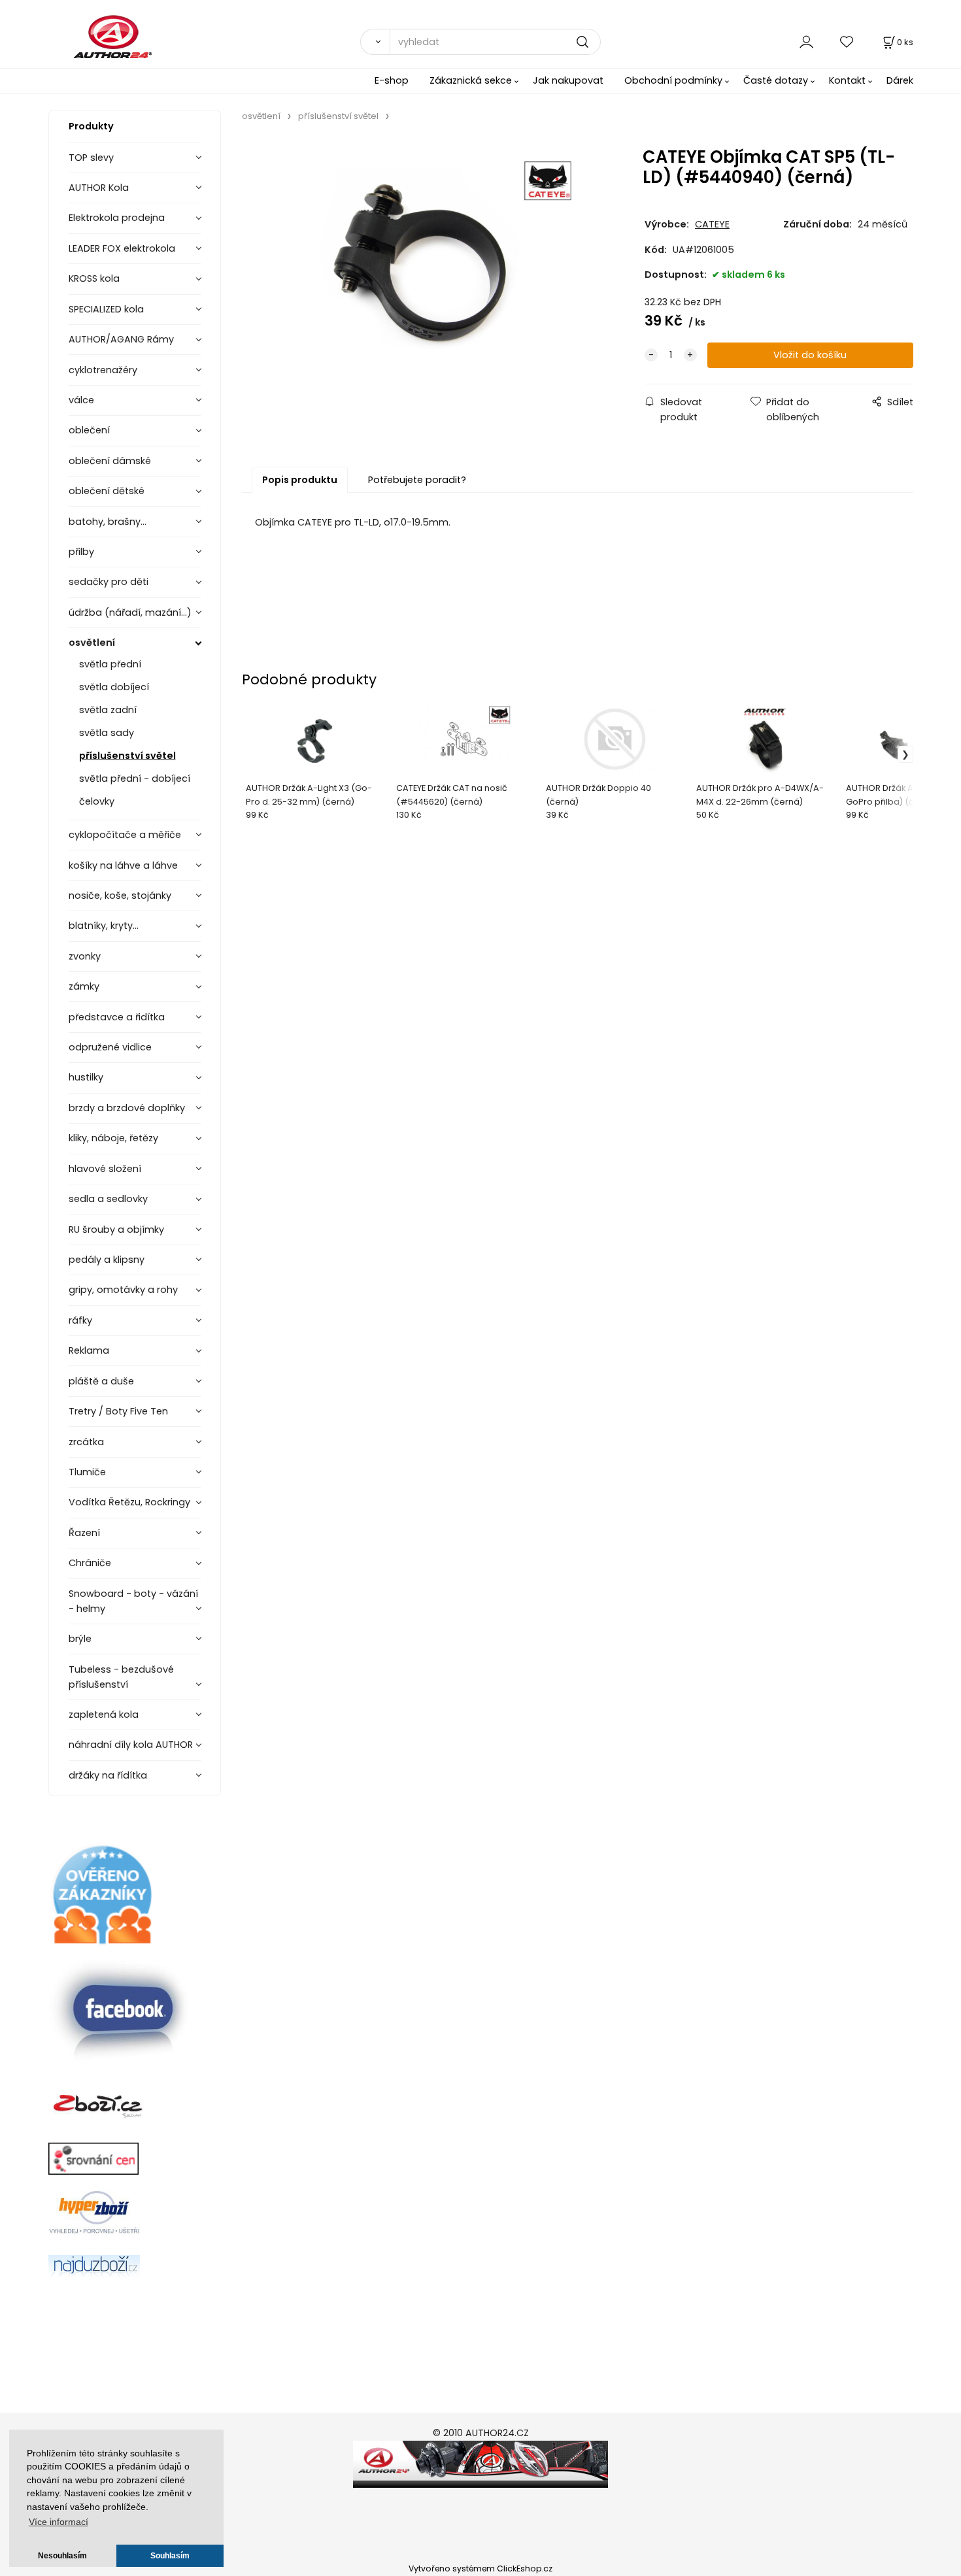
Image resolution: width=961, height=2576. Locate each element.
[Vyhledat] (375, 42)
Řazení (84, 1533)
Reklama (89, 1350)
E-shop (392, 80)
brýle (80, 1639)
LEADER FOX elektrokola (122, 248)
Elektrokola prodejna (117, 218)
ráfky (80, 1320)
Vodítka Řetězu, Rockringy (129, 1502)
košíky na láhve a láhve (123, 865)
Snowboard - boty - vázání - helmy (133, 1601)
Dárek (900, 80)
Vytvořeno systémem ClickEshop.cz (480, 2568)
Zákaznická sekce (471, 80)
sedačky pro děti (109, 582)
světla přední (110, 664)
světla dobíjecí (114, 687)
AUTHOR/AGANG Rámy (121, 339)
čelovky (97, 801)
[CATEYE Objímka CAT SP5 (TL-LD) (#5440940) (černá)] (426, 270)
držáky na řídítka (108, 1775)
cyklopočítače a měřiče (125, 835)
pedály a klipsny (107, 1260)
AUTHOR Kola (99, 188)
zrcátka (86, 1442)
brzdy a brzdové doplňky (127, 1108)
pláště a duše (101, 1381)
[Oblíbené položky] (847, 42)
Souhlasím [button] (170, 2556)
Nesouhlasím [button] (62, 2556)
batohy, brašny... (108, 522)
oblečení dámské (110, 461)
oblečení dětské (107, 491)
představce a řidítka (117, 1017)
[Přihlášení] (806, 42)
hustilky (86, 1077)
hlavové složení (105, 1169)
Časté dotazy (776, 80)
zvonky (85, 956)
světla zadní (108, 710)
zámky (84, 986)
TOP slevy (91, 158)
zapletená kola (104, 1715)
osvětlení (92, 643)
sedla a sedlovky (108, 1199)
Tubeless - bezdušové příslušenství (121, 1677)
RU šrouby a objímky (116, 1229)
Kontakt (847, 80)
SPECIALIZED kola (106, 309)
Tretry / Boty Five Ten (118, 1411)
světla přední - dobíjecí (135, 778)
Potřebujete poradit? (417, 480)
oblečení (89, 430)
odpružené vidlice (110, 1047)
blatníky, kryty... (104, 926)
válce (81, 400)
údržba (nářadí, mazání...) (130, 612)
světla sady (107, 733)
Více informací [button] (59, 2522)
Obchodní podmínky (673, 80)
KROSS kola (94, 278)
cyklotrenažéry (103, 370)
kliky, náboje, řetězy (113, 1138)
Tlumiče (87, 1472)
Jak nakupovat (568, 80)
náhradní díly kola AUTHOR (131, 1745)
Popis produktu (300, 480)
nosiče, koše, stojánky (120, 895)
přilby (81, 552)
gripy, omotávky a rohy (123, 1290)
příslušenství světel (127, 756)
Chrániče (90, 1563)
